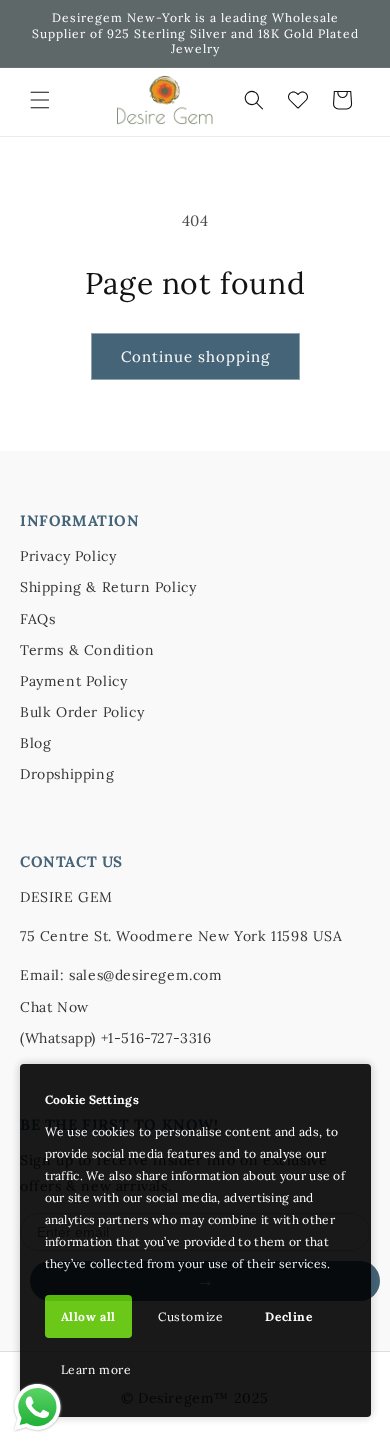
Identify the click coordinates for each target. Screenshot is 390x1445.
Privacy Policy (68, 556)
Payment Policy (73, 681)
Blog (35, 743)
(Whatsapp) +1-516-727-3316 (116, 1038)
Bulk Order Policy (82, 712)
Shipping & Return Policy (108, 587)
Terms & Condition (87, 650)
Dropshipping (67, 774)
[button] (40, 100)
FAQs (37, 619)
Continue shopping (195, 356)
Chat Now (54, 1007)
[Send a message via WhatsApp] (37, 1407)
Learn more (96, 1369)
